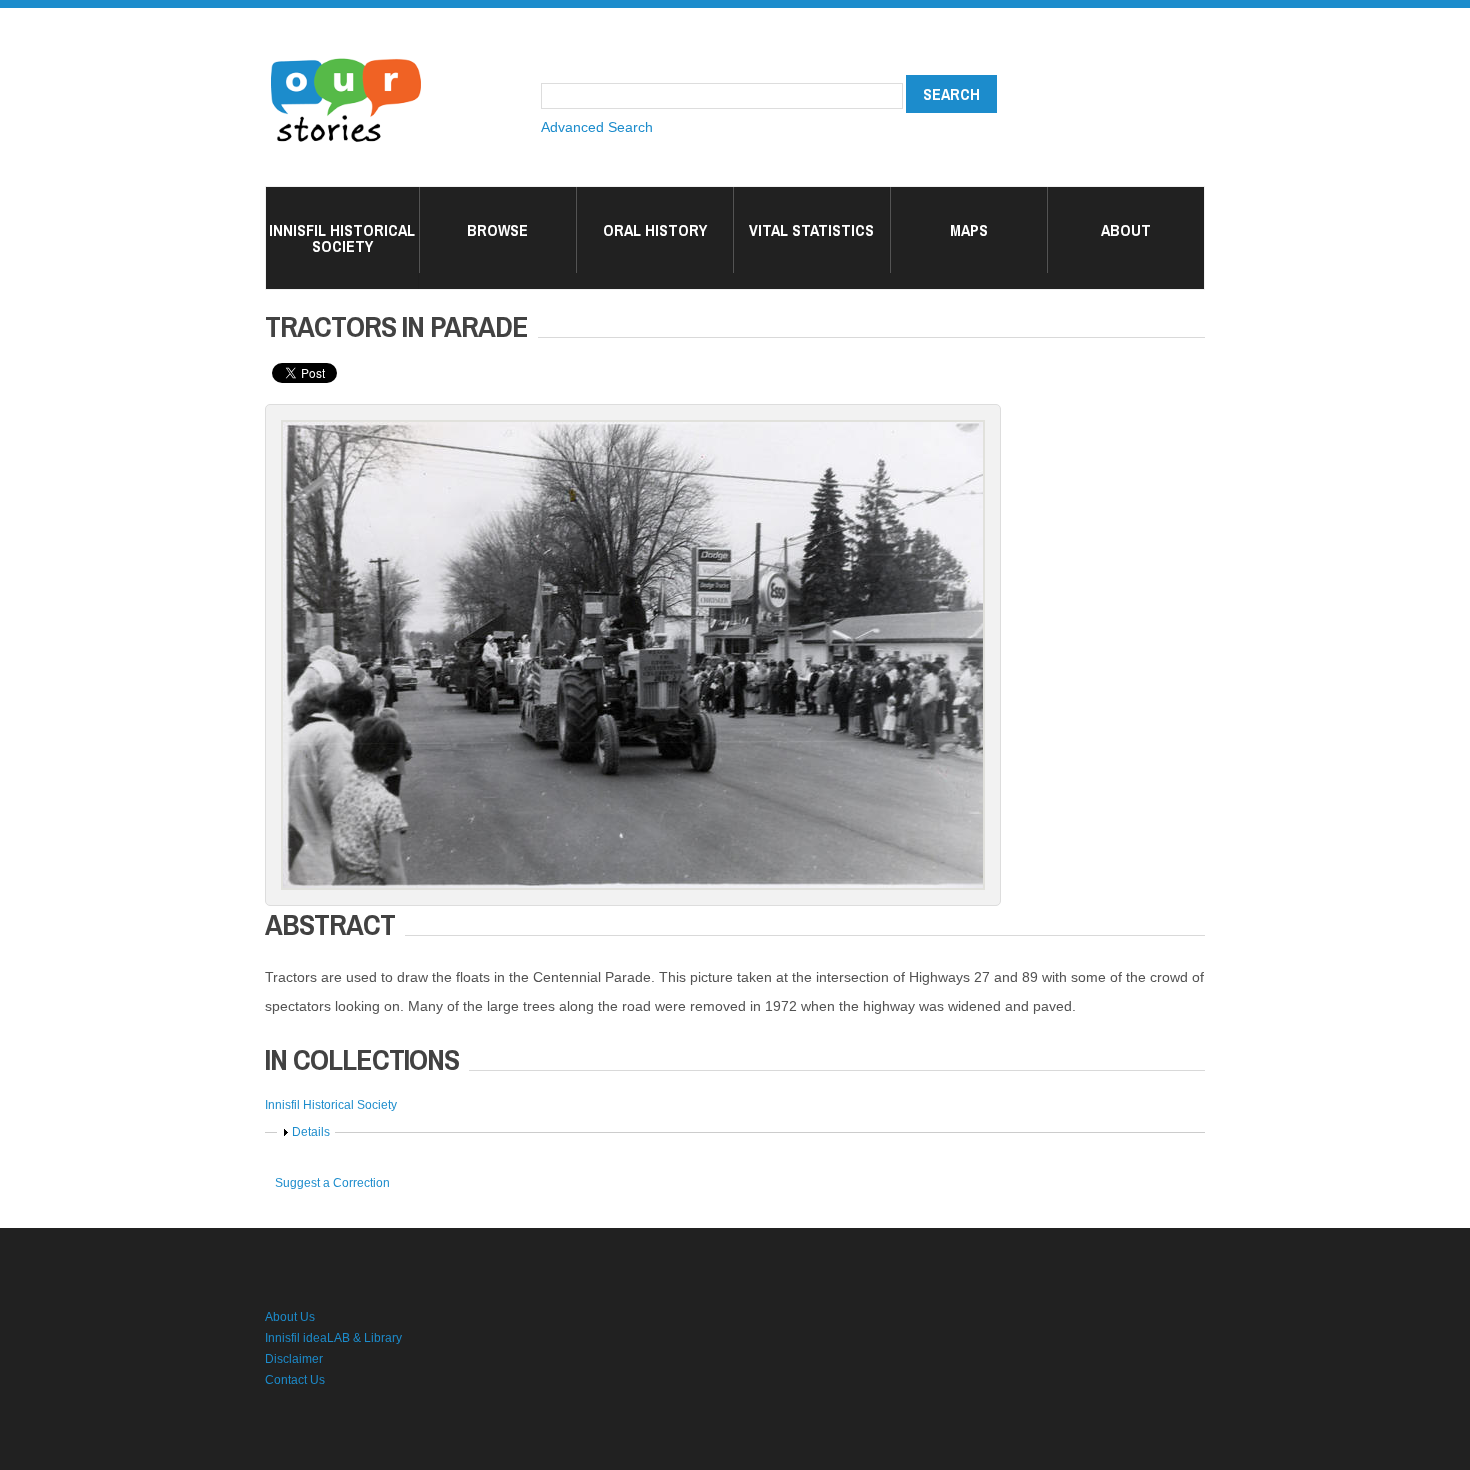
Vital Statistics (811, 230)
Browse (497, 230)
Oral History (655, 230)
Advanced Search (597, 127)
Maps (969, 230)
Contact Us (295, 1380)
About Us (290, 1317)
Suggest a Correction (332, 1183)
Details (311, 1132)
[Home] (346, 60)
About (1126, 230)
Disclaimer (294, 1359)
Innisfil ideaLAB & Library (333, 1338)
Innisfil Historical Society (342, 238)
